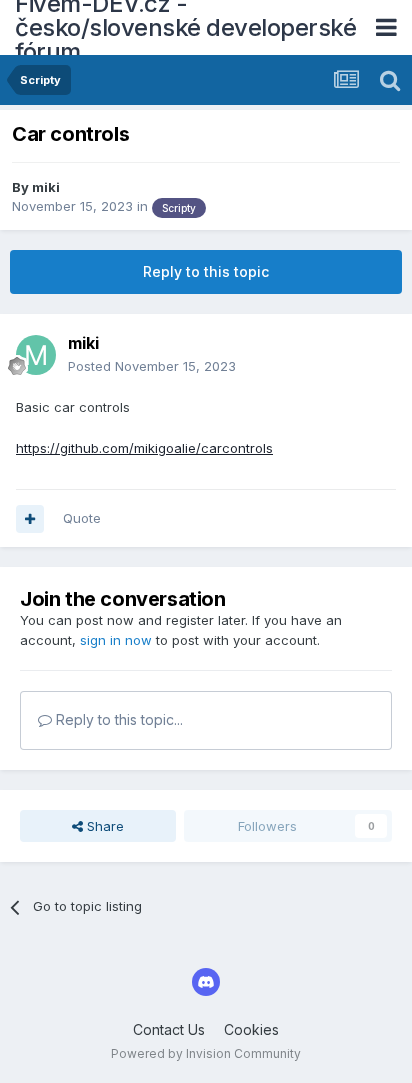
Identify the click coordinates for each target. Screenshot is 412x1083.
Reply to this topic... (117, 719)
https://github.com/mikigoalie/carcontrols (144, 448)
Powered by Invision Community (206, 1053)
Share (103, 826)
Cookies (251, 1029)
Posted (152, 366)
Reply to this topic (206, 271)
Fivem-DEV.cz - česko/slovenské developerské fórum (185, 27)
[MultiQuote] (30, 519)
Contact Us (169, 1029)
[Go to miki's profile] (36, 355)
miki (46, 187)
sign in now (116, 640)
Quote (82, 518)
